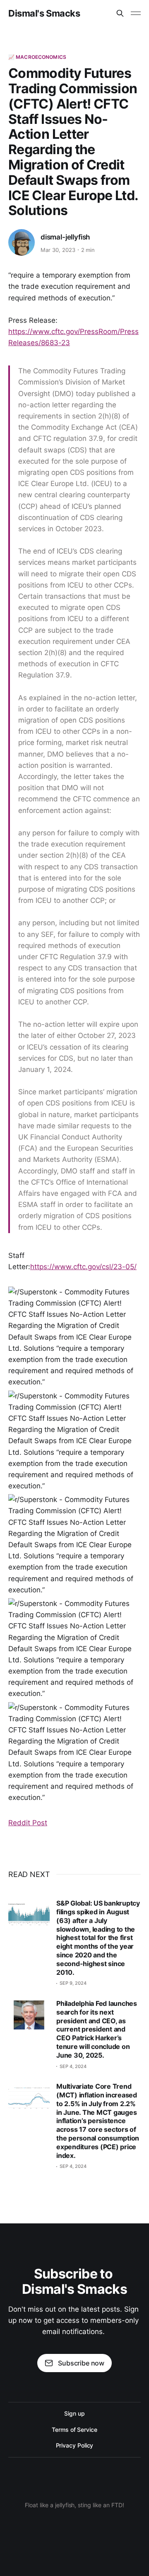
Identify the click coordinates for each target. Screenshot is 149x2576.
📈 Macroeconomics (37, 57)
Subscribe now (81, 2363)
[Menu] (136, 13)
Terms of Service (74, 2430)
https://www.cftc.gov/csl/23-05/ (83, 1267)
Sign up (74, 2413)
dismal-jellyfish (65, 237)
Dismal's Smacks (44, 13)
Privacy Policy (75, 2445)
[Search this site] (120, 13)
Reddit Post (28, 1823)
